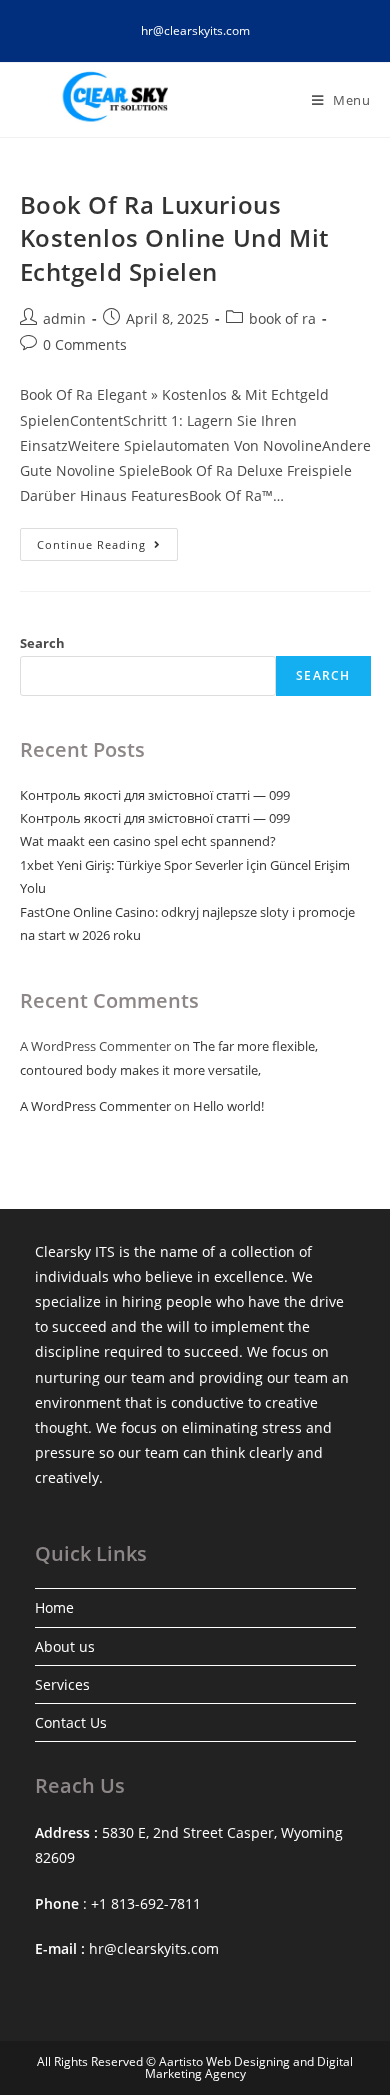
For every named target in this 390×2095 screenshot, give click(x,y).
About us (65, 1646)
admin (64, 318)
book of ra (282, 318)
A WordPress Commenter (95, 1106)
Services (62, 1684)
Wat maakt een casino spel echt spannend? (148, 841)
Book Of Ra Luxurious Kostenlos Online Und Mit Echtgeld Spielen (174, 238)
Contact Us (71, 1722)
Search (42, 643)
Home (54, 1607)
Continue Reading (107, 548)
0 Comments (85, 344)
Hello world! (228, 1106)
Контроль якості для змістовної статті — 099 (155, 795)
